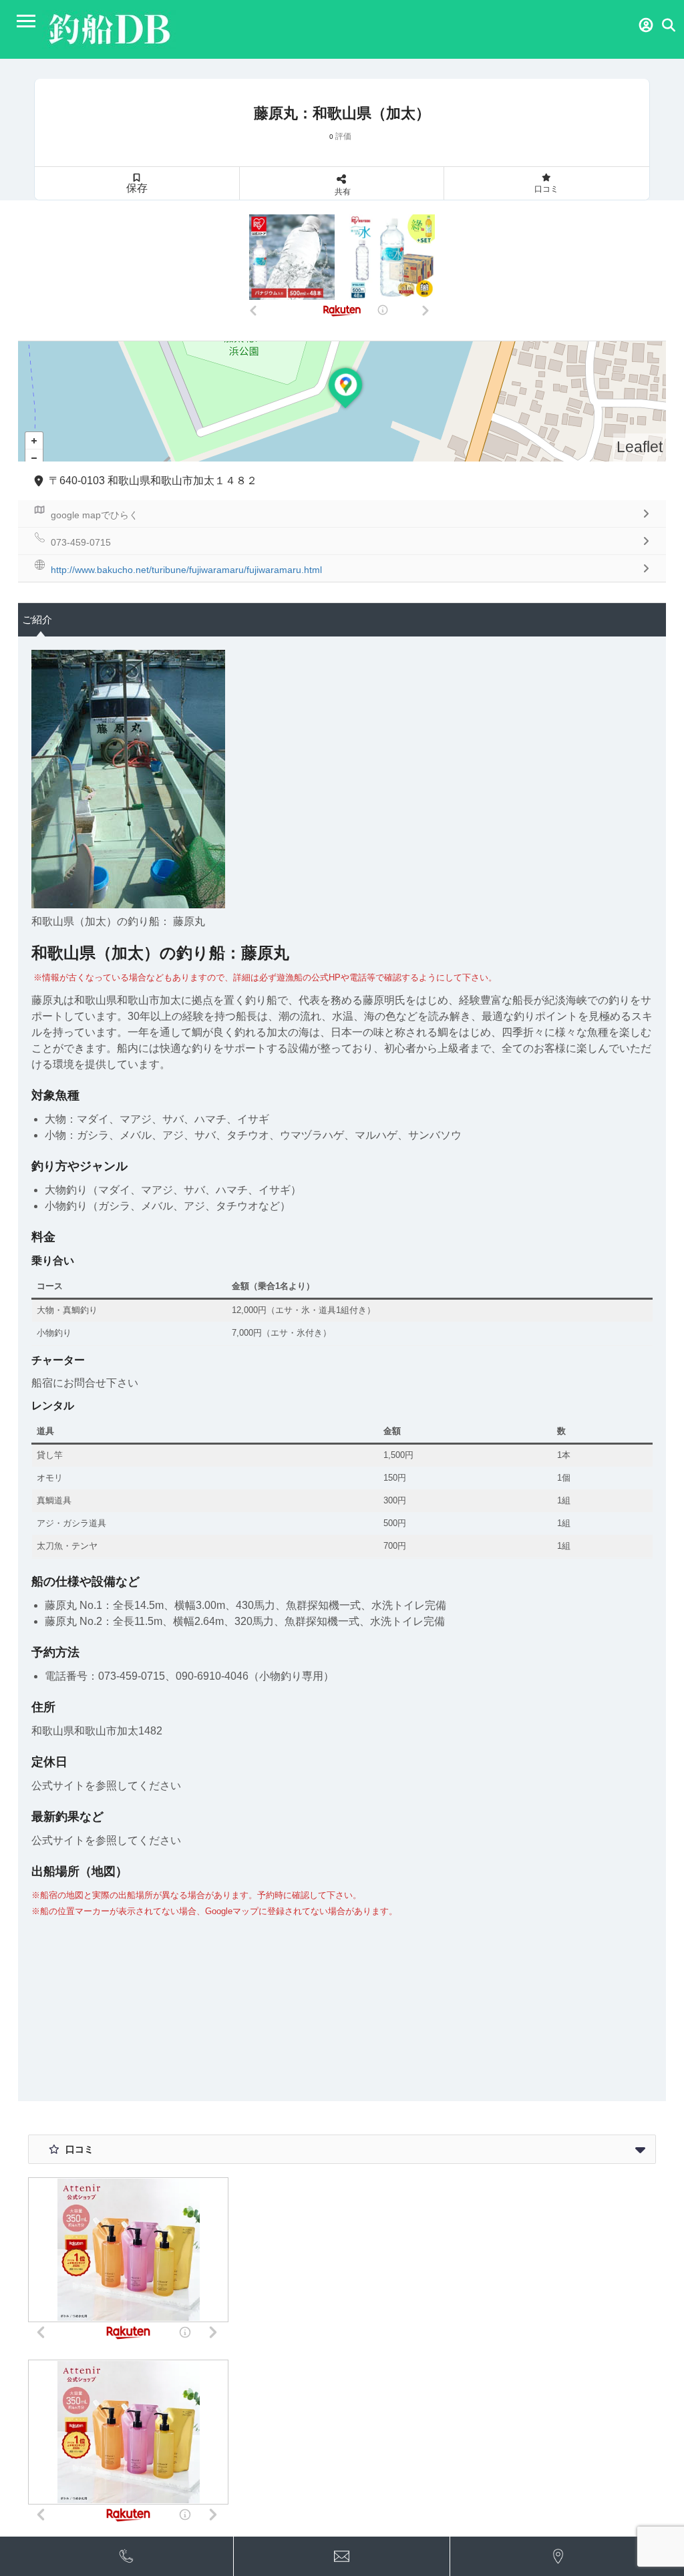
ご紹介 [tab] (37, 619)
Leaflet (640, 447)
